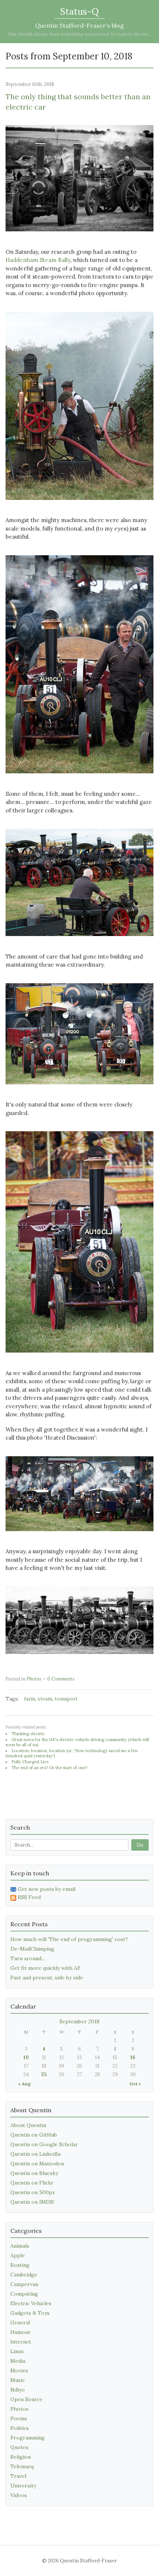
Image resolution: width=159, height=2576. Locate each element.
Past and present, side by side (47, 1978)
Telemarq (22, 2466)
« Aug (24, 2084)
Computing (24, 2294)
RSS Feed (29, 1897)
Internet (21, 2342)
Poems (19, 2418)
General (20, 2323)
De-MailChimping (32, 1949)
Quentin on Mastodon (37, 2164)
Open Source (26, 2399)
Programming (28, 2438)
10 (26, 2057)
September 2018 (79, 2021)
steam (45, 1699)
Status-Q (79, 12)
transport (66, 1699)
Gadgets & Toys (30, 2313)
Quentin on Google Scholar (44, 2144)
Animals (20, 2246)
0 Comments (61, 1679)
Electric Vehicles (31, 2303)
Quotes (19, 2447)
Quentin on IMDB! (32, 2202)
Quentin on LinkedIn (35, 2154)
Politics (20, 2428)
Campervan (24, 2284)
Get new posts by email (47, 1889)
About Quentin (28, 2125)
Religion (21, 2457)
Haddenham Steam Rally (38, 260)
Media (18, 2361)
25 (44, 2074)
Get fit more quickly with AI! (45, 1968)
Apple (18, 2255)
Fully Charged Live (30, 1762)
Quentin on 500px (33, 2192)
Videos (19, 2495)
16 (133, 2057)
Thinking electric (28, 1734)
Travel (18, 2476)
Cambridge (24, 2275)
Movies (19, 2370)
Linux (17, 2351)
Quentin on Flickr (32, 2183)
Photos (34, 1679)
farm (30, 1699)
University (23, 2486)
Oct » (135, 2084)
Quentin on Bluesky (34, 2173)
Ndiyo (18, 2390)
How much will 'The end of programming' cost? (69, 1939)
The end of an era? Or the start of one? (49, 1768)
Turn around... (28, 1958)
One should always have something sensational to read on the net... (80, 34)
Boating (20, 2265)
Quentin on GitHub (34, 2135)
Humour (21, 2332)
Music (18, 2380)
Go (140, 1845)
